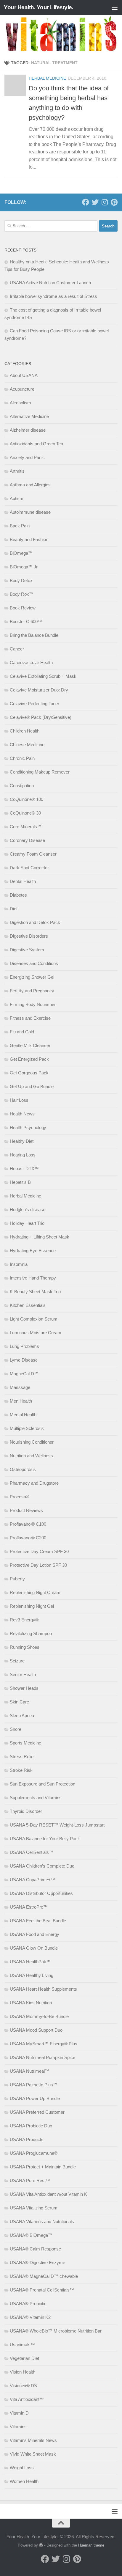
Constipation (22, 786)
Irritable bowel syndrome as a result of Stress (53, 296)
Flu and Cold (22, 1032)
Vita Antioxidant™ (27, 2399)
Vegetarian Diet (24, 2358)
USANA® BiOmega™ (31, 2235)
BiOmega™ (21, 553)
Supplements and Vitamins (36, 1798)
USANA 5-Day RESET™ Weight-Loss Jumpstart (57, 1825)
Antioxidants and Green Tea (36, 444)
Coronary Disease (27, 840)
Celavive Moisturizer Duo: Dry (39, 690)
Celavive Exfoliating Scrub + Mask (43, 676)
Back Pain (20, 526)
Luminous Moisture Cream (36, 1333)
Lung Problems (24, 1346)
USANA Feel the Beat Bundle (38, 1921)
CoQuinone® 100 (27, 799)
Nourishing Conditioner (32, 1442)
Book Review (23, 608)
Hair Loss (19, 1100)
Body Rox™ (22, 594)
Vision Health (23, 2372)
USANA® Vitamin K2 (30, 2317)
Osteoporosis (23, 1469)
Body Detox (21, 580)
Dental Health (23, 881)
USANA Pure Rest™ (30, 2180)
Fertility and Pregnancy (32, 991)
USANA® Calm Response (35, 2249)
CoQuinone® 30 (25, 813)
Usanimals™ (22, 2345)
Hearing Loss (23, 1155)
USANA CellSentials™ (32, 1852)
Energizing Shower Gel (32, 977)
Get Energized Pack (29, 1059)
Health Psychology (28, 1127)
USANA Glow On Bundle (34, 1948)
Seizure (17, 1661)
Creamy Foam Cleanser (33, 854)
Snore (16, 1729)
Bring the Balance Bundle (34, 635)
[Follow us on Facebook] (86, 202)
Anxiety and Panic (27, 457)
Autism (17, 498)
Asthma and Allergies (30, 485)
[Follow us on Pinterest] (114, 202)
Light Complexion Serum (34, 1319)
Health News (22, 1114)
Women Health (24, 2481)
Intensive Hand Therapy (33, 1278)
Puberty (17, 1579)
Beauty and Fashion (29, 539)
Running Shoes (25, 1647)
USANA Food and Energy (34, 1934)
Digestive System (27, 950)
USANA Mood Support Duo (36, 2030)
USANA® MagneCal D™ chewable (44, 2276)
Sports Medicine (25, 1743)
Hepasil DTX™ (24, 1168)
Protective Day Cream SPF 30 (39, 1551)
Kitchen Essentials (28, 1305)
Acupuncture (22, 389)
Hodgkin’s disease (28, 1210)
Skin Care (19, 1702)
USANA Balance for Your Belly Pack (45, 1839)
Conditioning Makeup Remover (40, 772)
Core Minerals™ (26, 827)
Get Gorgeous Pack (29, 1073)
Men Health (21, 1401)
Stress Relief (22, 1757)
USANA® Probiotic (28, 2304)
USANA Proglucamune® (34, 2153)
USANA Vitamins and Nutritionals (42, 2221)
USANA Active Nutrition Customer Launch (50, 283)
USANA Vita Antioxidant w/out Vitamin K (48, 2194)
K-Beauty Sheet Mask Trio (35, 1292)
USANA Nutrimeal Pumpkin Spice (42, 2057)
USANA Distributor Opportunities (41, 1893)
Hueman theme (91, 2545)
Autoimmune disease (30, 512)
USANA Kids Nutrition (31, 2003)
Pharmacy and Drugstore (34, 1483)
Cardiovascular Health (31, 663)
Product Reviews (26, 1510)
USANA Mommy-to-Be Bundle (39, 2016)
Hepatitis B (20, 1182)
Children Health (25, 731)
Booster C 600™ (26, 621)
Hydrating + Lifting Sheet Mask (40, 1237)
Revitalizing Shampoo (31, 1633)
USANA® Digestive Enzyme (37, 2263)
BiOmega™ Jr (24, 567)
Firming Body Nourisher (33, 1004)
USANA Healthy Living (32, 1975)
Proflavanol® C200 (28, 1538)
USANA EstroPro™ (29, 1907)
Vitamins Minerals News (33, 2440)
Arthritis (17, 471)
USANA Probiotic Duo (31, 2126)
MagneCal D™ (24, 1374)
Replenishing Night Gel (32, 1606)
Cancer (17, 649)
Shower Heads (24, 1688)
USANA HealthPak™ (30, 1962)
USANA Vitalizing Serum (34, 2208)
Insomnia (19, 1264)
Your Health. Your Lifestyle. (38, 7)
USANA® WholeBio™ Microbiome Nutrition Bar (56, 2331)
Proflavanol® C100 (28, 1524)
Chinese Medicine (27, 745)
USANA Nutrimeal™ (29, 2071)
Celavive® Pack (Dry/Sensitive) (41, 717)
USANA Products (27, 2139)
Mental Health (23, 1415)
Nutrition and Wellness (31, 1456)
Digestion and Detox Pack (35, 922)
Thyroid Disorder (26, 1811)
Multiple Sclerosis (27, 1428)
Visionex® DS (23, 2386)
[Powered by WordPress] (41, 2545)
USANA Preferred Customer (37, 2112)
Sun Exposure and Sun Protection (42, 1784)
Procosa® (20, 1497)
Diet (14, 909)
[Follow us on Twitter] (95, 202)
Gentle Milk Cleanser (30, 1045)
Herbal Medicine (47, 78)
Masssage (20, 1387)
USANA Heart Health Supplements (43, 1989)
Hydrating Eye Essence (33, 1251)
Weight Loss (22, 2468)
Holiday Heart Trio (27, 1223)
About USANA (24, 375)
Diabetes (18, 895)
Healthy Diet (22, 1141)
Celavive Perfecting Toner (34, 704)
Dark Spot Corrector (29, 868)
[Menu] (115, 7)
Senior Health (23, 1674)
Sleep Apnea (22, 1716)
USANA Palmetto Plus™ (34, 2085)
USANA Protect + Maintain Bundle (43, 2167)
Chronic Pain (22, 758)
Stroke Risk (21, 1770)
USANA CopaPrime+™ (32, 1880)
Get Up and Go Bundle (32, 1086)
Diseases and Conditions (34, 963)
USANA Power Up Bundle (35, 2098)
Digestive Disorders (29, 936)
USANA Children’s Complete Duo (42, 1866)
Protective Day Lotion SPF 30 (38, 1565)
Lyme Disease (24, 1360)
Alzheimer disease (28, 430)
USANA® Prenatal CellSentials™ (42, 2290)
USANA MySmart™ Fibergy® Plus (44, 2044)
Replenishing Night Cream (35, 1592)
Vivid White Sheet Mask (33, 2454)
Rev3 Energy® (24, 1620)
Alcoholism (20, 403)
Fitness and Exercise (30, 1018)
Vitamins (18, 2427)
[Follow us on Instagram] (105, 202)
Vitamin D (19, 2413)
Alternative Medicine (29, 416)
